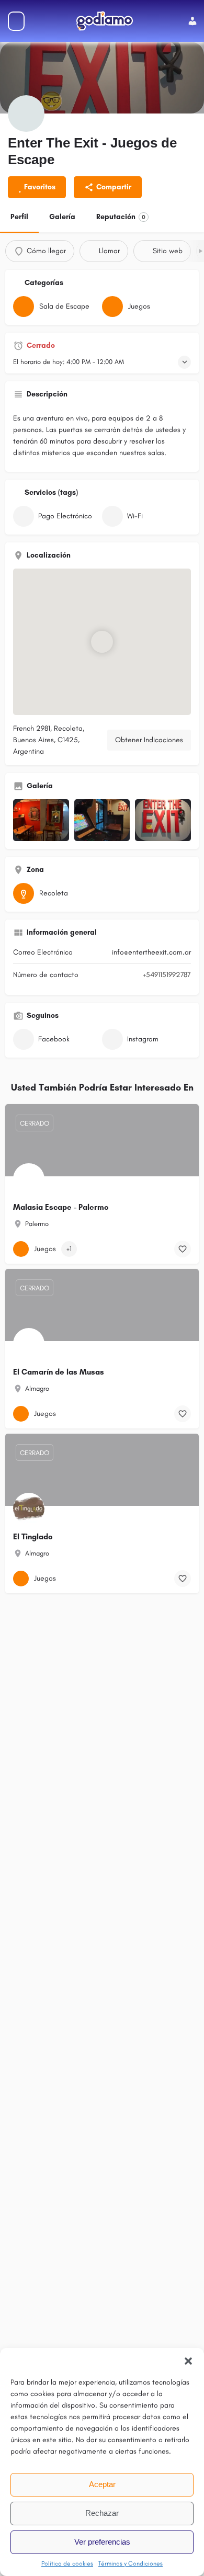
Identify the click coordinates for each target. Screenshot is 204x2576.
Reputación (121, 217)
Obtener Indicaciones (149, 740)
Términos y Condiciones (131, 2563)
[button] (188, 2361)
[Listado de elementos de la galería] (41, 820)
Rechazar (102, 2513)
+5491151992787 (167, 975)
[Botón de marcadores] (183, 1249)
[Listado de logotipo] (26, 114)
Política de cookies (67, 2563)
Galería (62, 217)
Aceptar (102, 2484)
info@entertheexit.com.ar (151, 952)
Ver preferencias (102, 2542)
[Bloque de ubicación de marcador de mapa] (102, 642)
